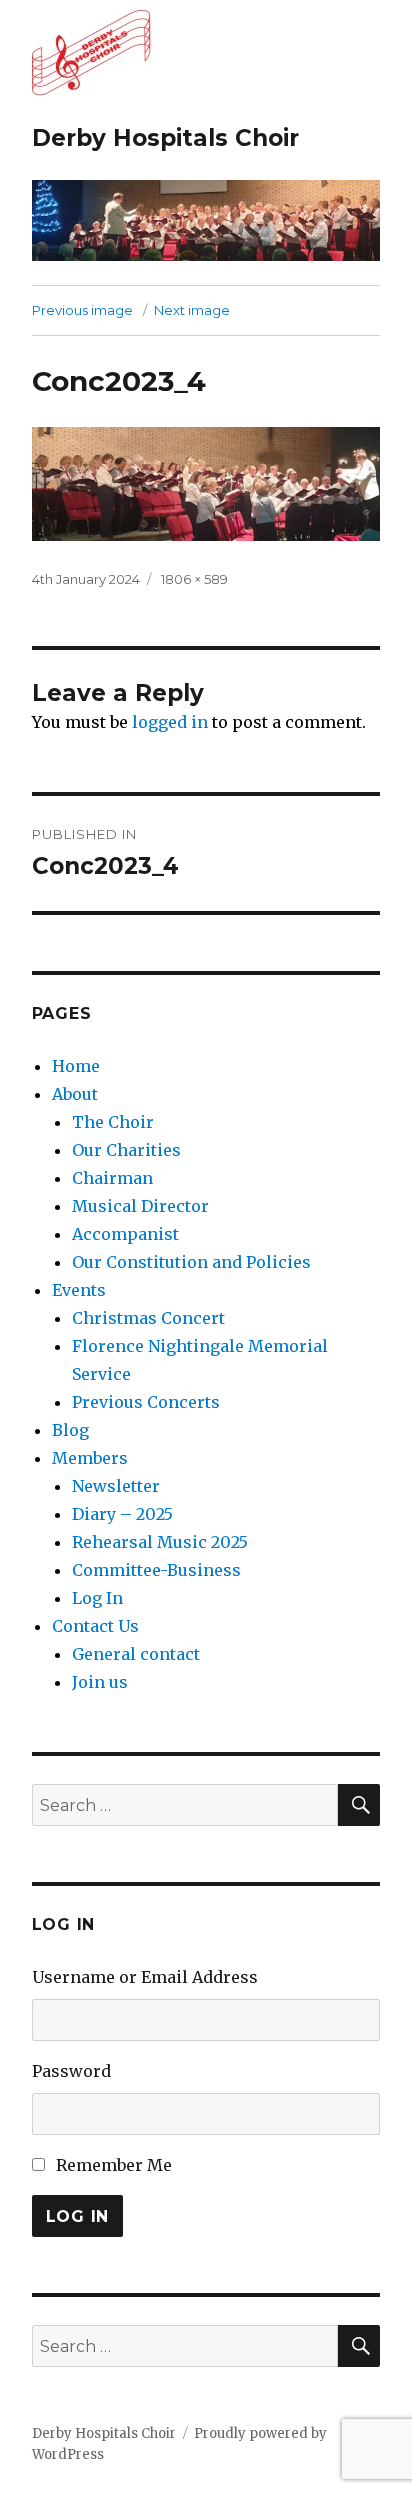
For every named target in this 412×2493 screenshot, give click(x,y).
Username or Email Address (145, 1977)
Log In (97, 1598)
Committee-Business (156, 1570)
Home (76, 1066)
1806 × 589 (194, 579)
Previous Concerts (146, 1402)
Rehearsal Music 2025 (160, 1542)
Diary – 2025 (122, 1514)
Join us (100, 1682)
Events (79, 1290)
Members (90, 1458)
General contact (136, 1654)
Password (71, 2071)
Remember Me (114, 2165)
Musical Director (140, 1206)
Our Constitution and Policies (191, 1262)
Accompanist (125, 1234)
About (75, 1094)
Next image (192, 310)
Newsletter (116, 1486)
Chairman (112, 1178)
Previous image (82, 310)
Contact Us (95, 1626)
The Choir (113, 1122)
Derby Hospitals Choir (165, 138)
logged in (170, 722)
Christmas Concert (148, 1318)
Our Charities (126, 1150)
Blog (70, 1430)
